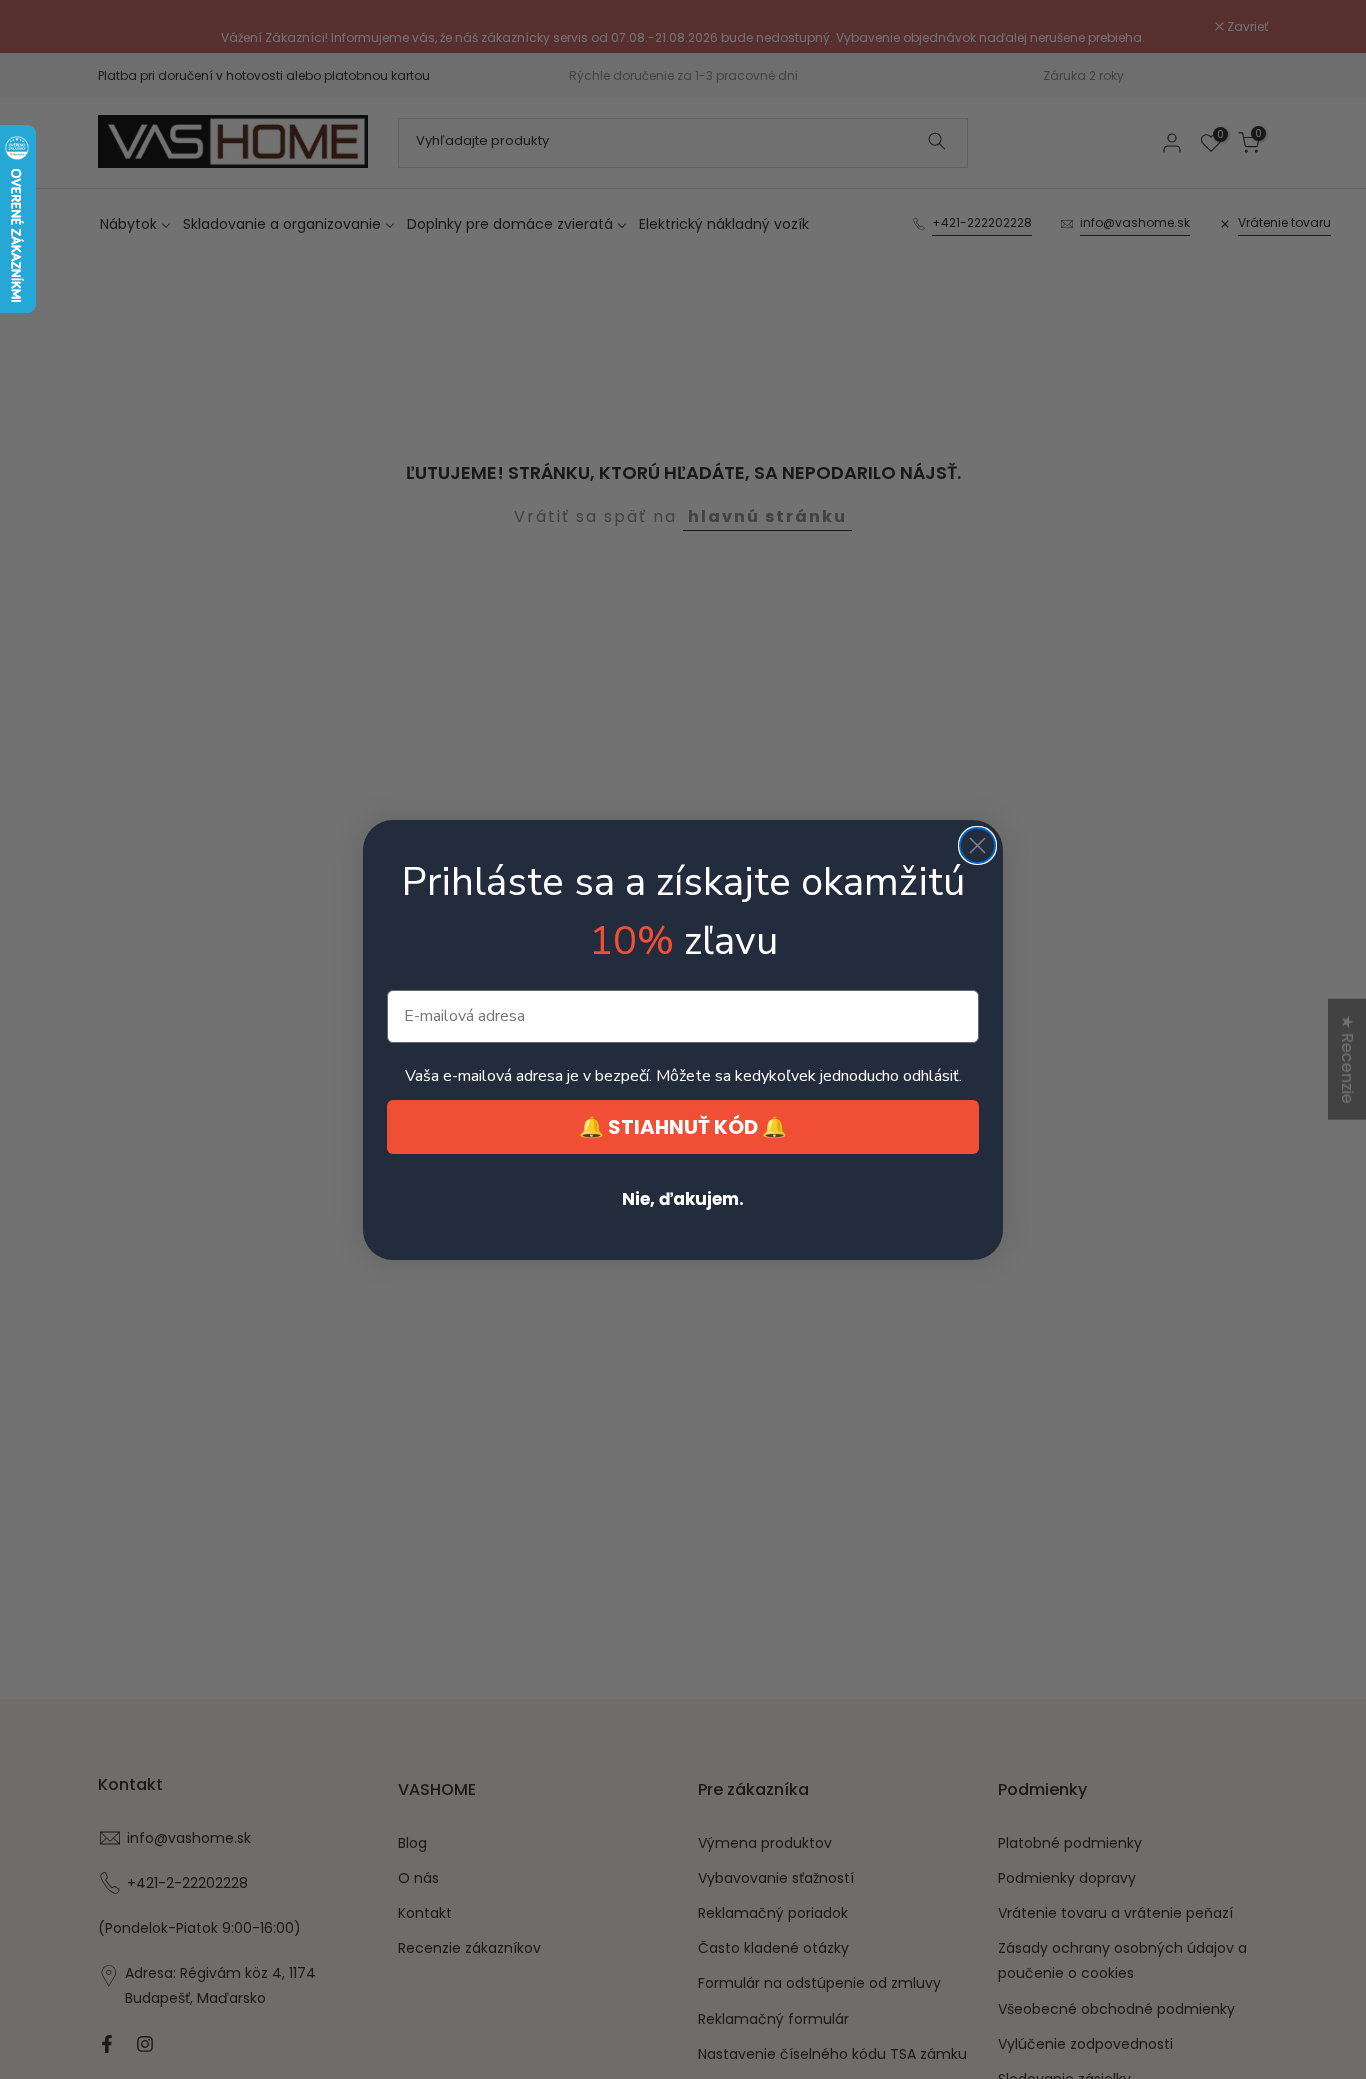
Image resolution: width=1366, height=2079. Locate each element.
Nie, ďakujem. (683, 1199)
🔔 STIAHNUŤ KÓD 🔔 (683, 1127)
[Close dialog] (977, 845)
